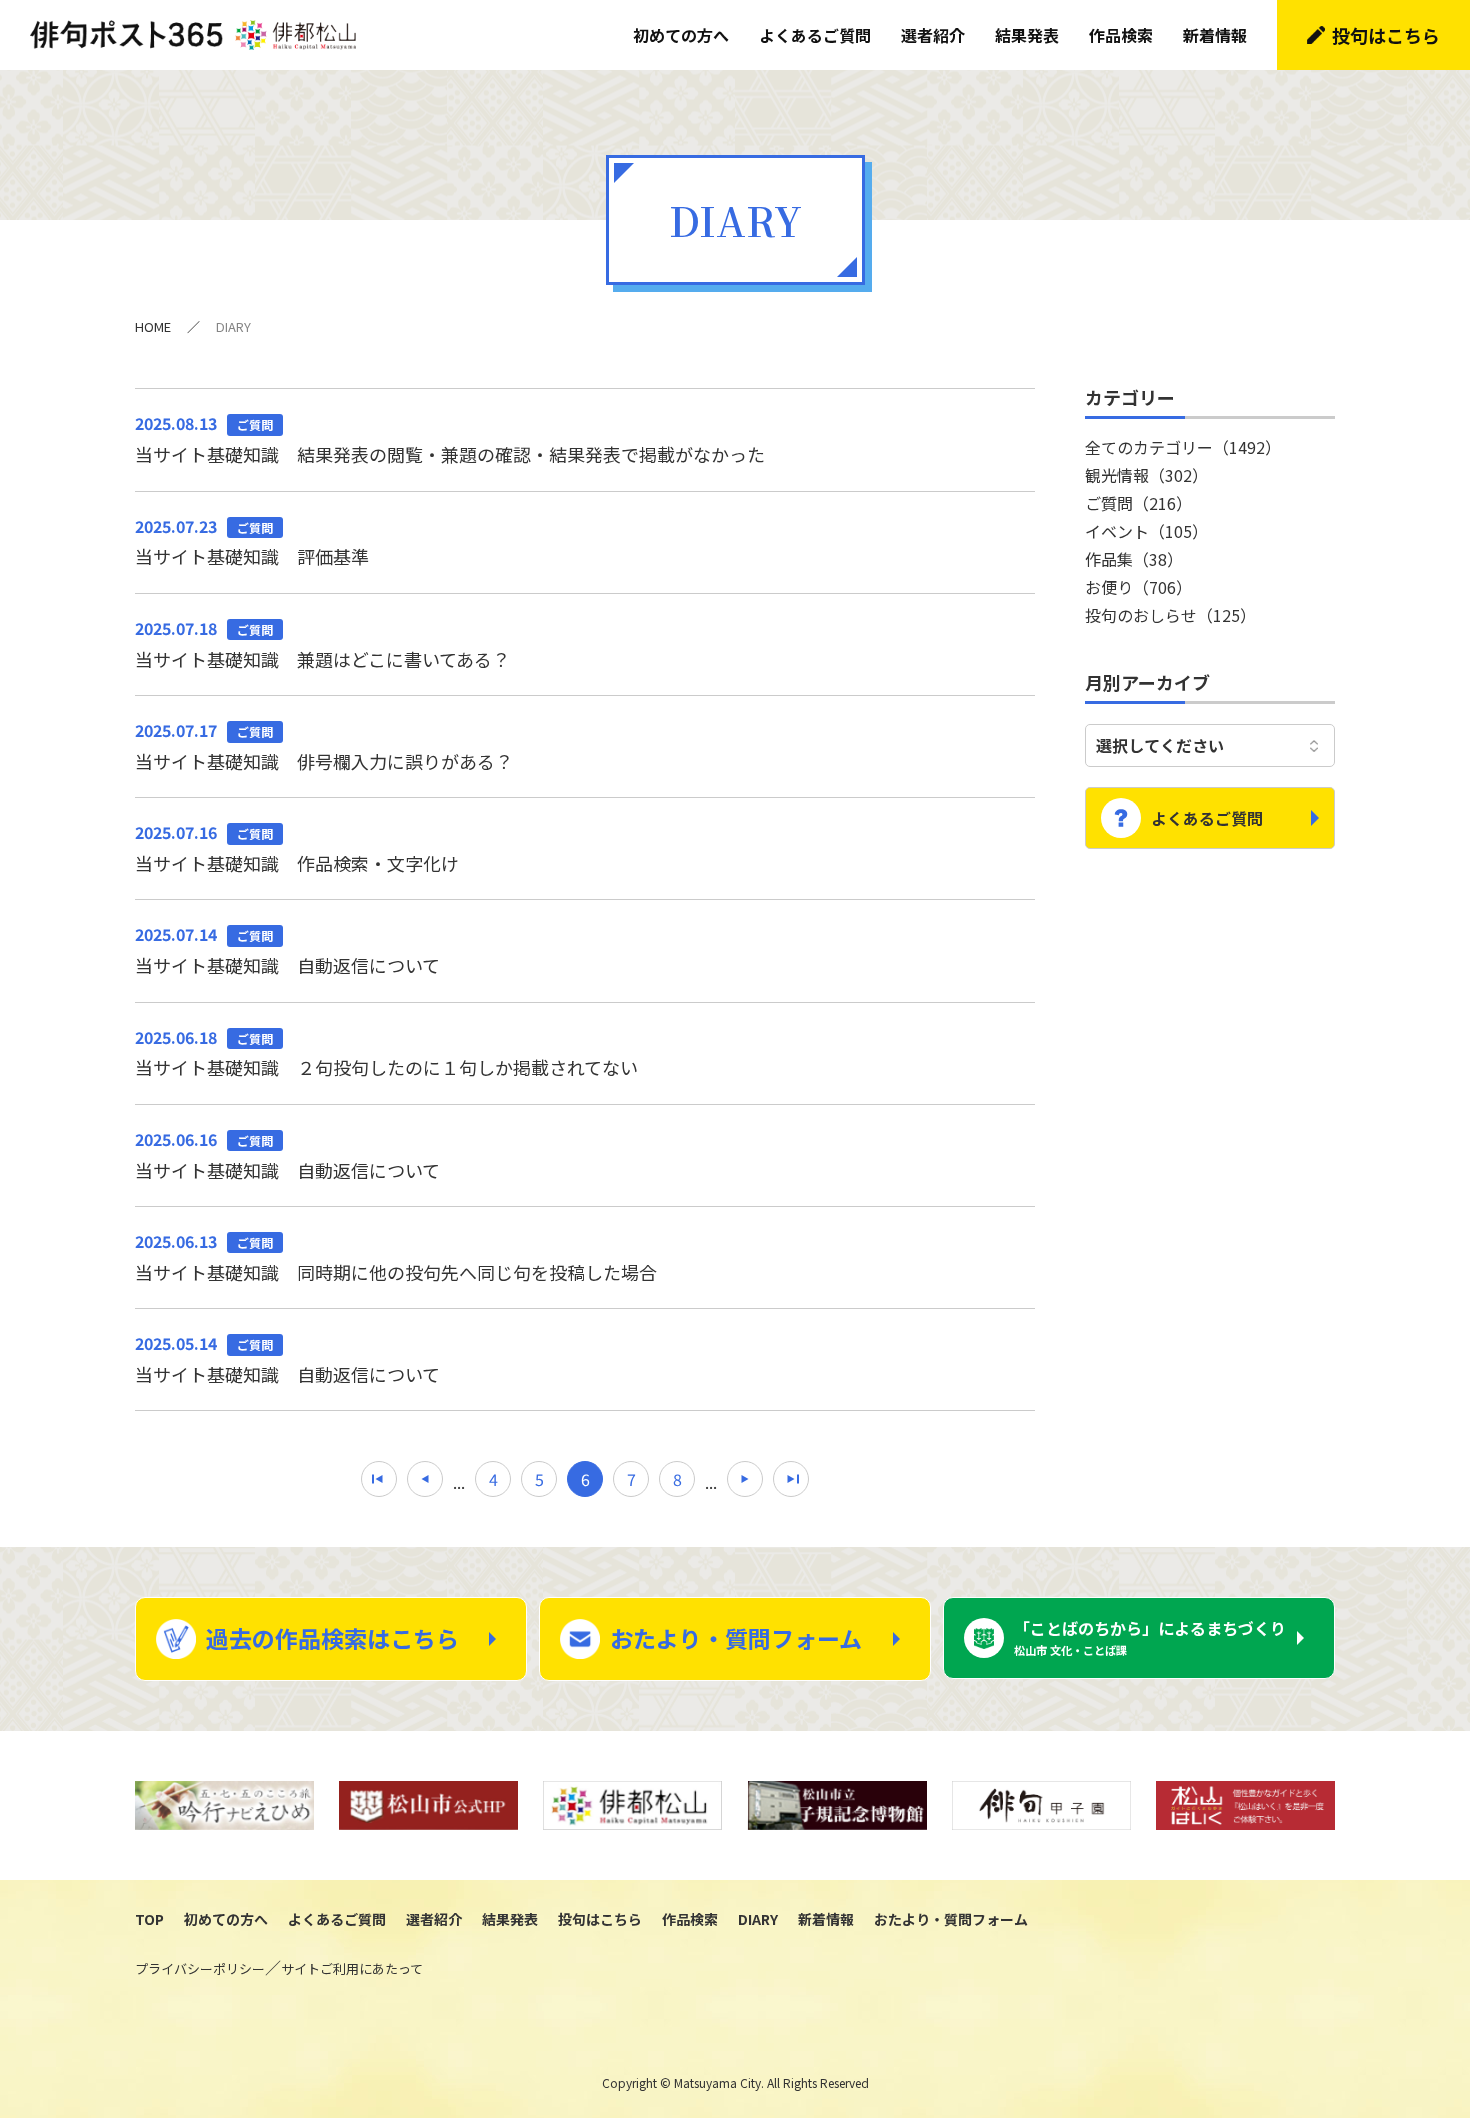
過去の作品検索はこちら (332, 1638)
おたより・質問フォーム (736, 1638)
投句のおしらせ (1170, 615)
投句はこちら (1386, 35)
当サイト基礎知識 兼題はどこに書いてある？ (322, 644)
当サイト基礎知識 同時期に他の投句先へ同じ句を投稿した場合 (396, 1257)
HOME (153, 326)
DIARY (758, 1919)
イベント (1146, 531)
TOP (149, 1919)
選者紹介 (933, 35)
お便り (1138, 587)
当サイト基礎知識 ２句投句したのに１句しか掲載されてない (386, 1053)
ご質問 (1138, 503)
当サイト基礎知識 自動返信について (287, 950)
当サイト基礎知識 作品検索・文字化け (297, 848)
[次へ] (745, 1479)
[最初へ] (379, 1479)
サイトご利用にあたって (352, 1968)
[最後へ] (791, 1479)
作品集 (1134, 559)
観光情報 (1146, 475)
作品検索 (1121, 35)
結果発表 (1027, 35)
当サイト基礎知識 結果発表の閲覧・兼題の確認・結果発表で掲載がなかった (450, 439)
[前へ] (425, 1479)
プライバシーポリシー (200, 1968)
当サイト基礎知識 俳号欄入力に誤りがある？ (324, 746)
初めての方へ (681, 35)
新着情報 (1215, 35)
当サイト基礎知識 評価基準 (252, 542)
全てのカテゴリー (1183, 447)
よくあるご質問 (815, 35)
